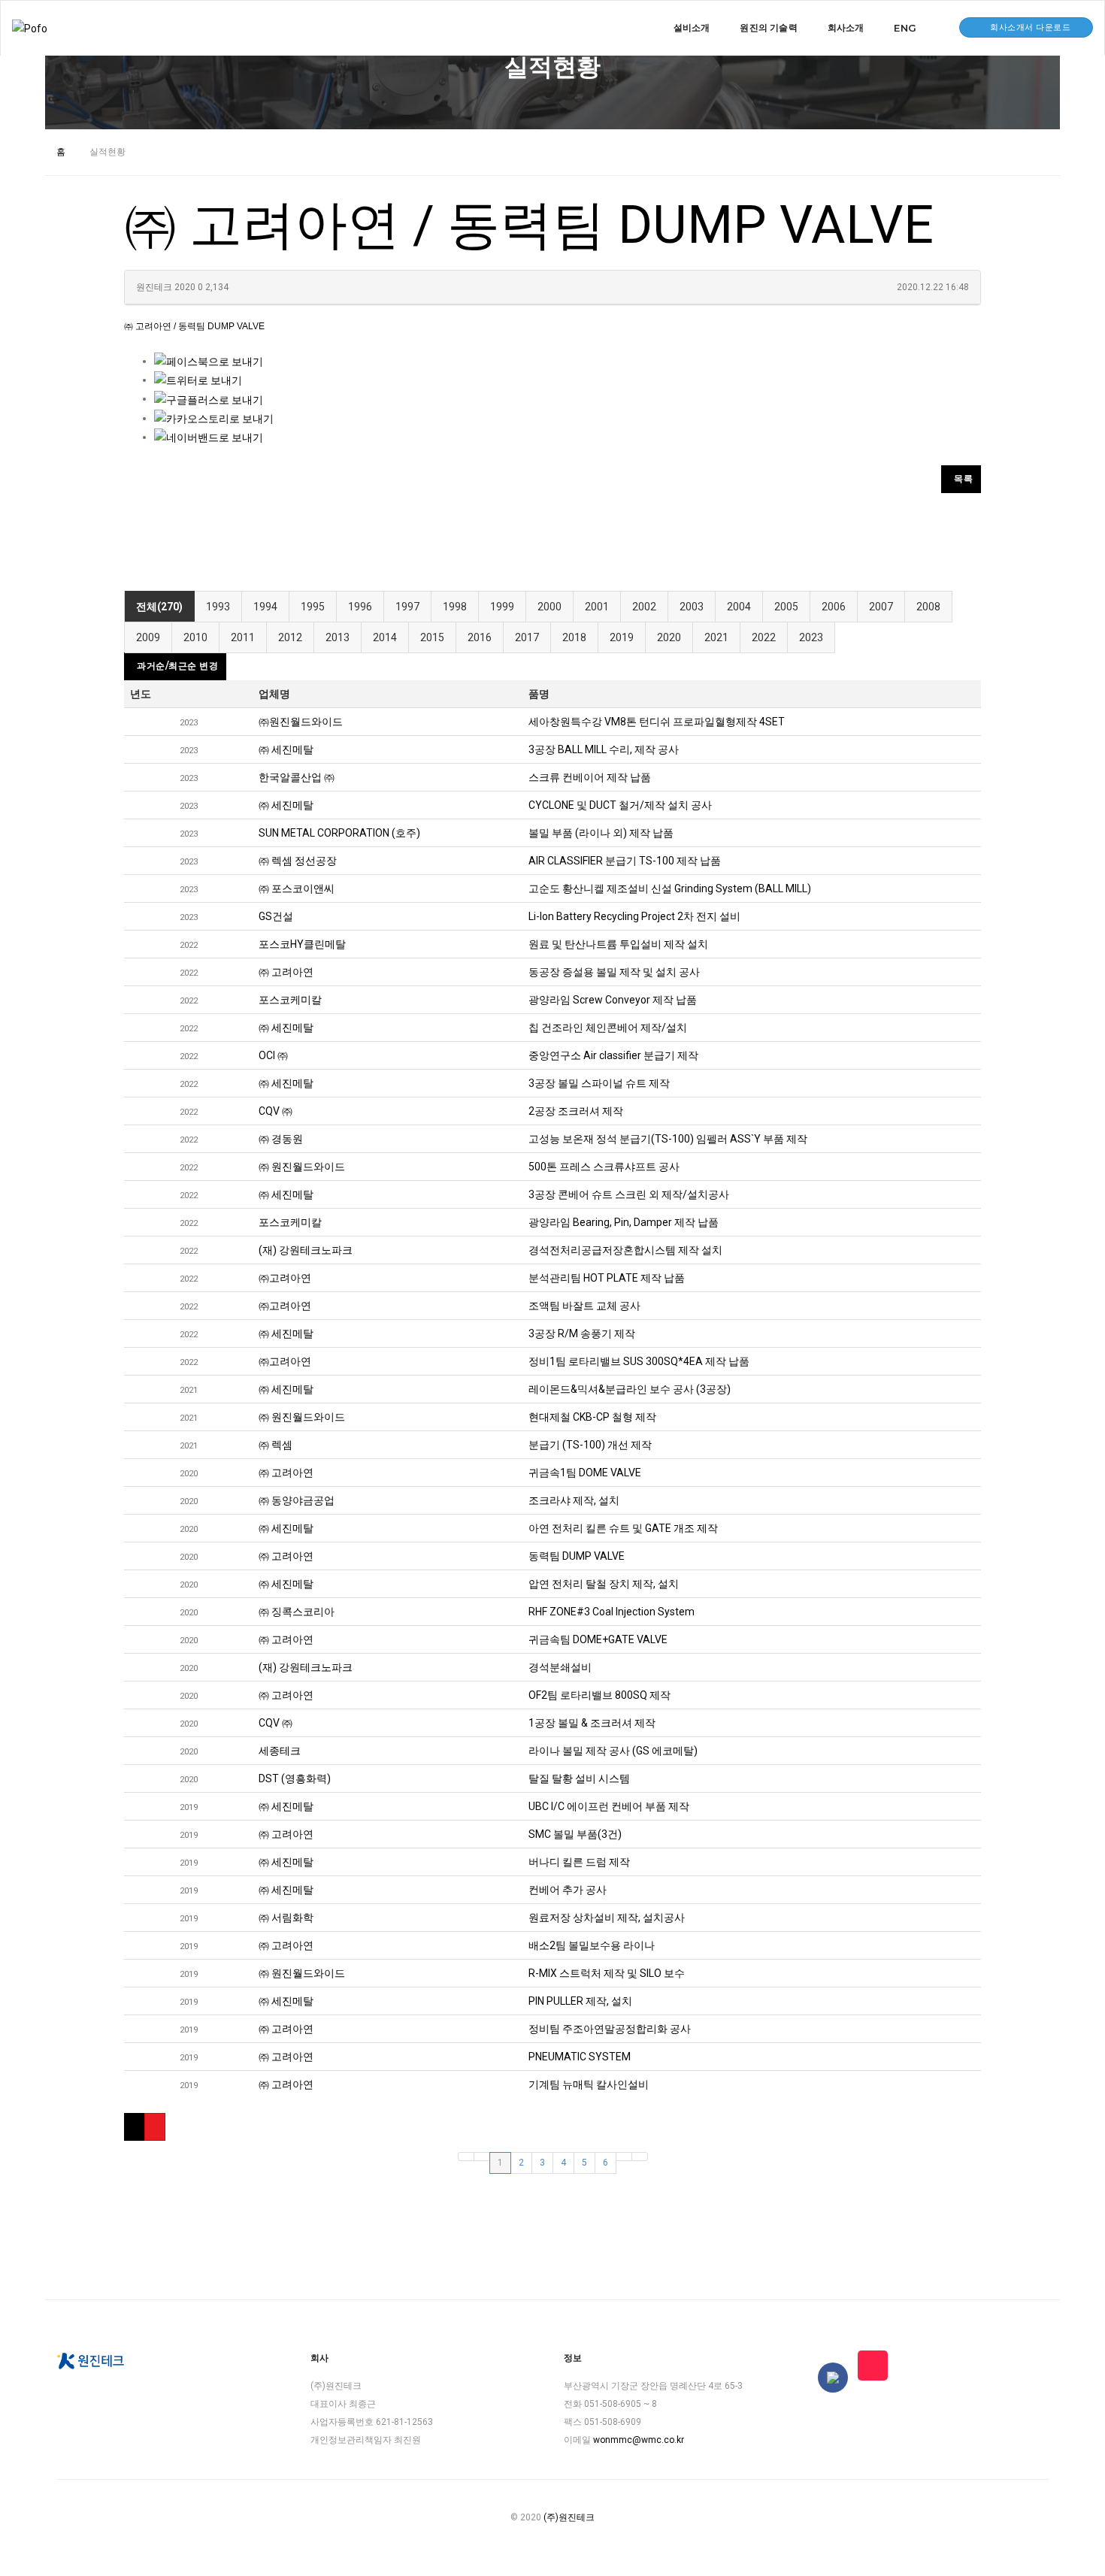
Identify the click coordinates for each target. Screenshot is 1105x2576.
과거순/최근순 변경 (177, 666)
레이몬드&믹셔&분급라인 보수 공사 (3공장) (630, 1389)
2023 (811, 637)
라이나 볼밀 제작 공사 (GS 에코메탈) (613, 1751)
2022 (764, 637)
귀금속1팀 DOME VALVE (585, 1473)
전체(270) (159, 607)
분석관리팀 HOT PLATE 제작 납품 (607, 1278)
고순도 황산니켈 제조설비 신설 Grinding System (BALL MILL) (670, 888)
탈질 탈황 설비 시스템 (579, 1778)
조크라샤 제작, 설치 (574, 1500)
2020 (669, 637)
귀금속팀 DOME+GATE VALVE (598, 1639)
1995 (313, 607)
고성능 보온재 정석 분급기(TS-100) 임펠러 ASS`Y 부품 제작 (668, 1139)
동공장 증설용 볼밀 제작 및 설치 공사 (614, 972)
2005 (786, 607)
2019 (622, 637)
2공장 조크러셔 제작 (576, 1111)
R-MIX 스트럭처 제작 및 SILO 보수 (607, 1973)
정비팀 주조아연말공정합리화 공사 (610, 2029)
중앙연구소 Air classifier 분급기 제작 (613, 1055)
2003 (692, 607)
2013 (338, 637)
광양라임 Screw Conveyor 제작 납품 (613, 1000)
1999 (502, 607)
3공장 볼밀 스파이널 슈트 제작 (599, 1083)
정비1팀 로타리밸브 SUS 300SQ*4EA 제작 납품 (639, 1361)
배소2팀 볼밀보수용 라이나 (592, 1945)
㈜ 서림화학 (286, 1918)
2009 (148, 637)
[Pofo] (30, 28)
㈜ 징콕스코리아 (297, 1612)
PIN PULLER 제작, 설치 (580, 2001)
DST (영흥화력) (295, 1778)
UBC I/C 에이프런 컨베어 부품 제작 (609, 1806)
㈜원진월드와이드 (301, 722)
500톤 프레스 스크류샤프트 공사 (604, 1167)
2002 (644, 607)
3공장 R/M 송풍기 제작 (582, 1333)
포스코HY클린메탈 (302, 944)
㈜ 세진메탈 (286, 749)
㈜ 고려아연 (286, 972)
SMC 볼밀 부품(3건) (575, 1834)
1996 (360, 607)
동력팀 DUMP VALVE (577, 1556)
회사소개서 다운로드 (1030, 27)
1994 (265, 607)
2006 (834, 607)
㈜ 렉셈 (275, 1445)
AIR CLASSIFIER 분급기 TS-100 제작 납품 (625, 861)
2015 (432, 637)
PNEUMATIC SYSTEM (580, 2057)
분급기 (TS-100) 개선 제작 (590, 1445)
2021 (716, 637)
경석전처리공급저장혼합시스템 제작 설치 (625, 1250)
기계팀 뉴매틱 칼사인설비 (589, 2084)
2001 (597, 607)
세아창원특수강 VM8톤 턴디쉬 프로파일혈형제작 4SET (657, 722)
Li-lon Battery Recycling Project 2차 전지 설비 (634, 916)
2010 (195, 637)
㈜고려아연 (285, 1278)
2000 (549, 607)
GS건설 (276, 916)
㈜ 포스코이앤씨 (297, 888)
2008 (928, 607)
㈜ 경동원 (281, 1139)
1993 (218, 607)
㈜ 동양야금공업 (297, 1500)
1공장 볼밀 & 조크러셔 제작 (592, 1723)
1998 (455, 607)
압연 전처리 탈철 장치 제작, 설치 (604, 1584)
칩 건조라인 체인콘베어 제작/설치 (608, 1028)
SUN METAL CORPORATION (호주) (339, 833)
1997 (407, 607)
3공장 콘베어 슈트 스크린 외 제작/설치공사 (629, 1194)
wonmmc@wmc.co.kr (639, 2440)
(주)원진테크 (569, 2517)
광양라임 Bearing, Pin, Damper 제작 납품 (624, 1222)
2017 (527, 637)
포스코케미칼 (290, 1000)
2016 (480, 637)
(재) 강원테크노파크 (306, 1250)
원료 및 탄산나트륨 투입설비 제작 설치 (618, 944)
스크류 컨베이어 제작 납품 (590, 777)
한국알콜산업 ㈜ (297, 777)
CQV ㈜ (275, 1111)
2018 (574, 637)
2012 (290, 637)
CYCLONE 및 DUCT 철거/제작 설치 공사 (620, 805)
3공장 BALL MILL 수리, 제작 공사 (604, 749)
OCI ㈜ (273, 1055)
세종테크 (280, 1751)
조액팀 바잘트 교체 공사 (584, 1306)
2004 (739, 607)
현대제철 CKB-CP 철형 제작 (592, 1417)
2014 (385, 637)
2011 (243, 637)
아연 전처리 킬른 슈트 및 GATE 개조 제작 (623, 1528)
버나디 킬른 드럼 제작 (579, 1862)
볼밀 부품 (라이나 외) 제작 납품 (601, 833)
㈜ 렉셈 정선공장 (298, 861)
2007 (881, 607)
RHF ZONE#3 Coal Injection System (612, 1612)
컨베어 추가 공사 (568, 1890)
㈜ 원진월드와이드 (302, 1167)
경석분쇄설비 (560, 1667)
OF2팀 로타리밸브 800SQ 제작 (599, 1695)
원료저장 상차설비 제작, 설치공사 (607, 1918)
